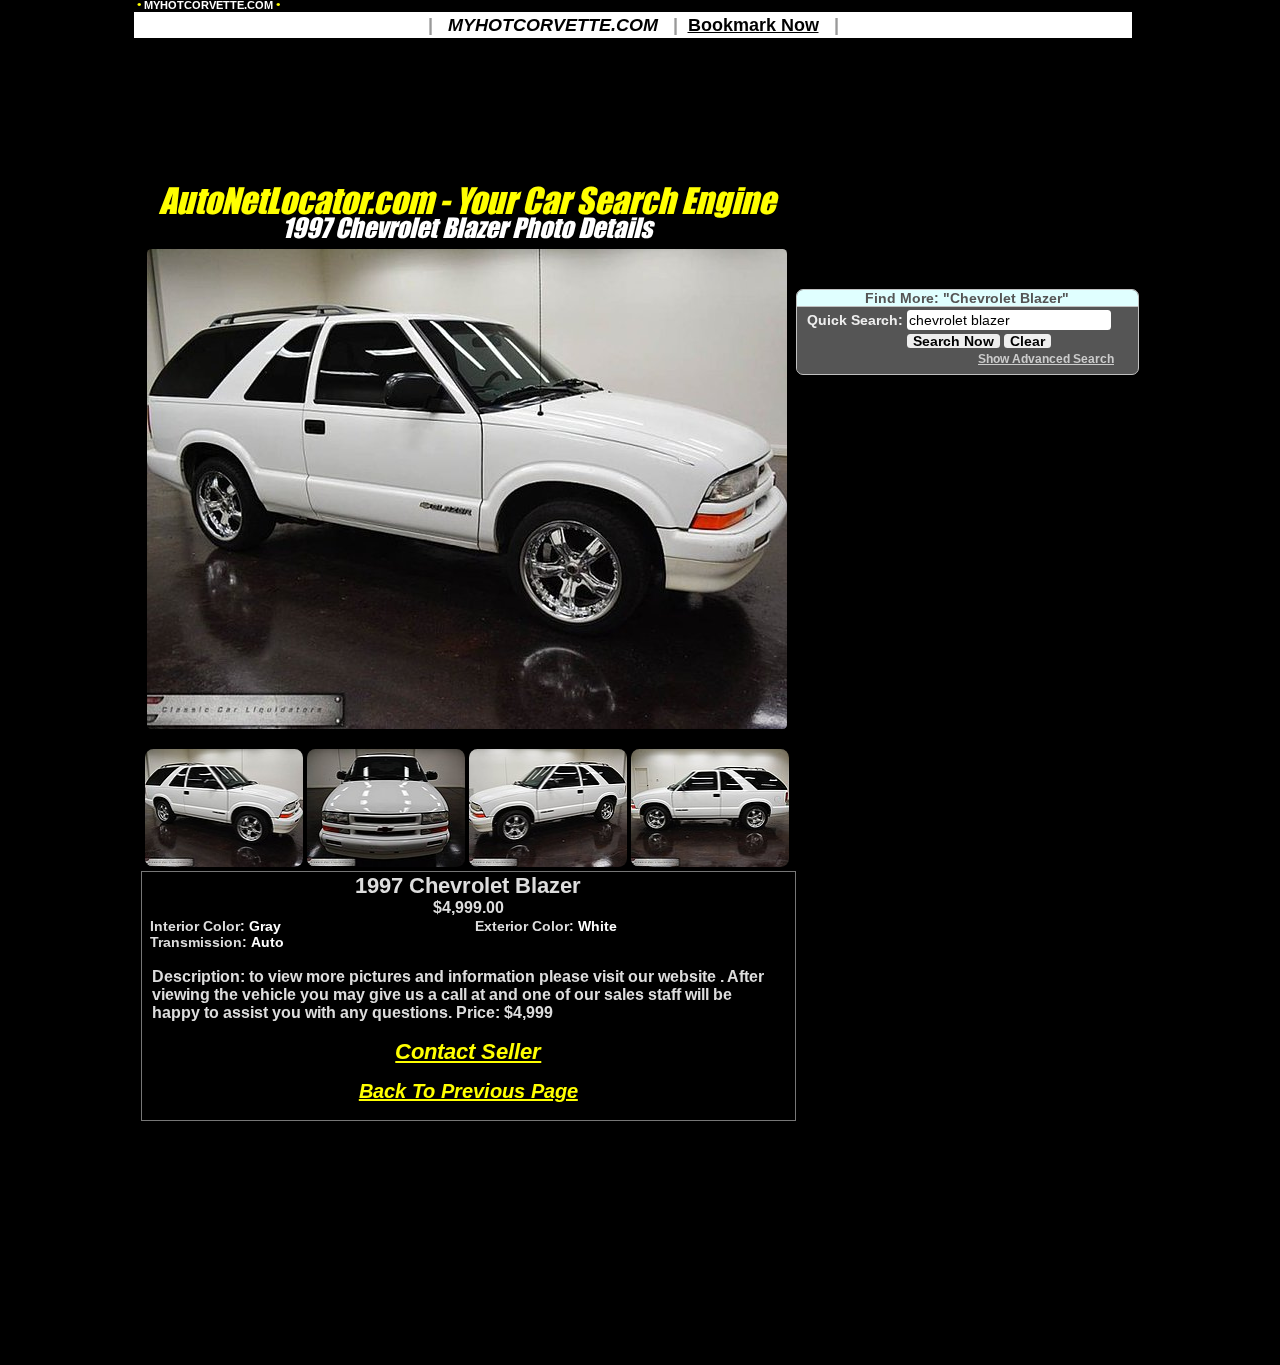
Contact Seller (468, 1051)
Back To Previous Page (468, 1091)
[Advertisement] (467, 737)
